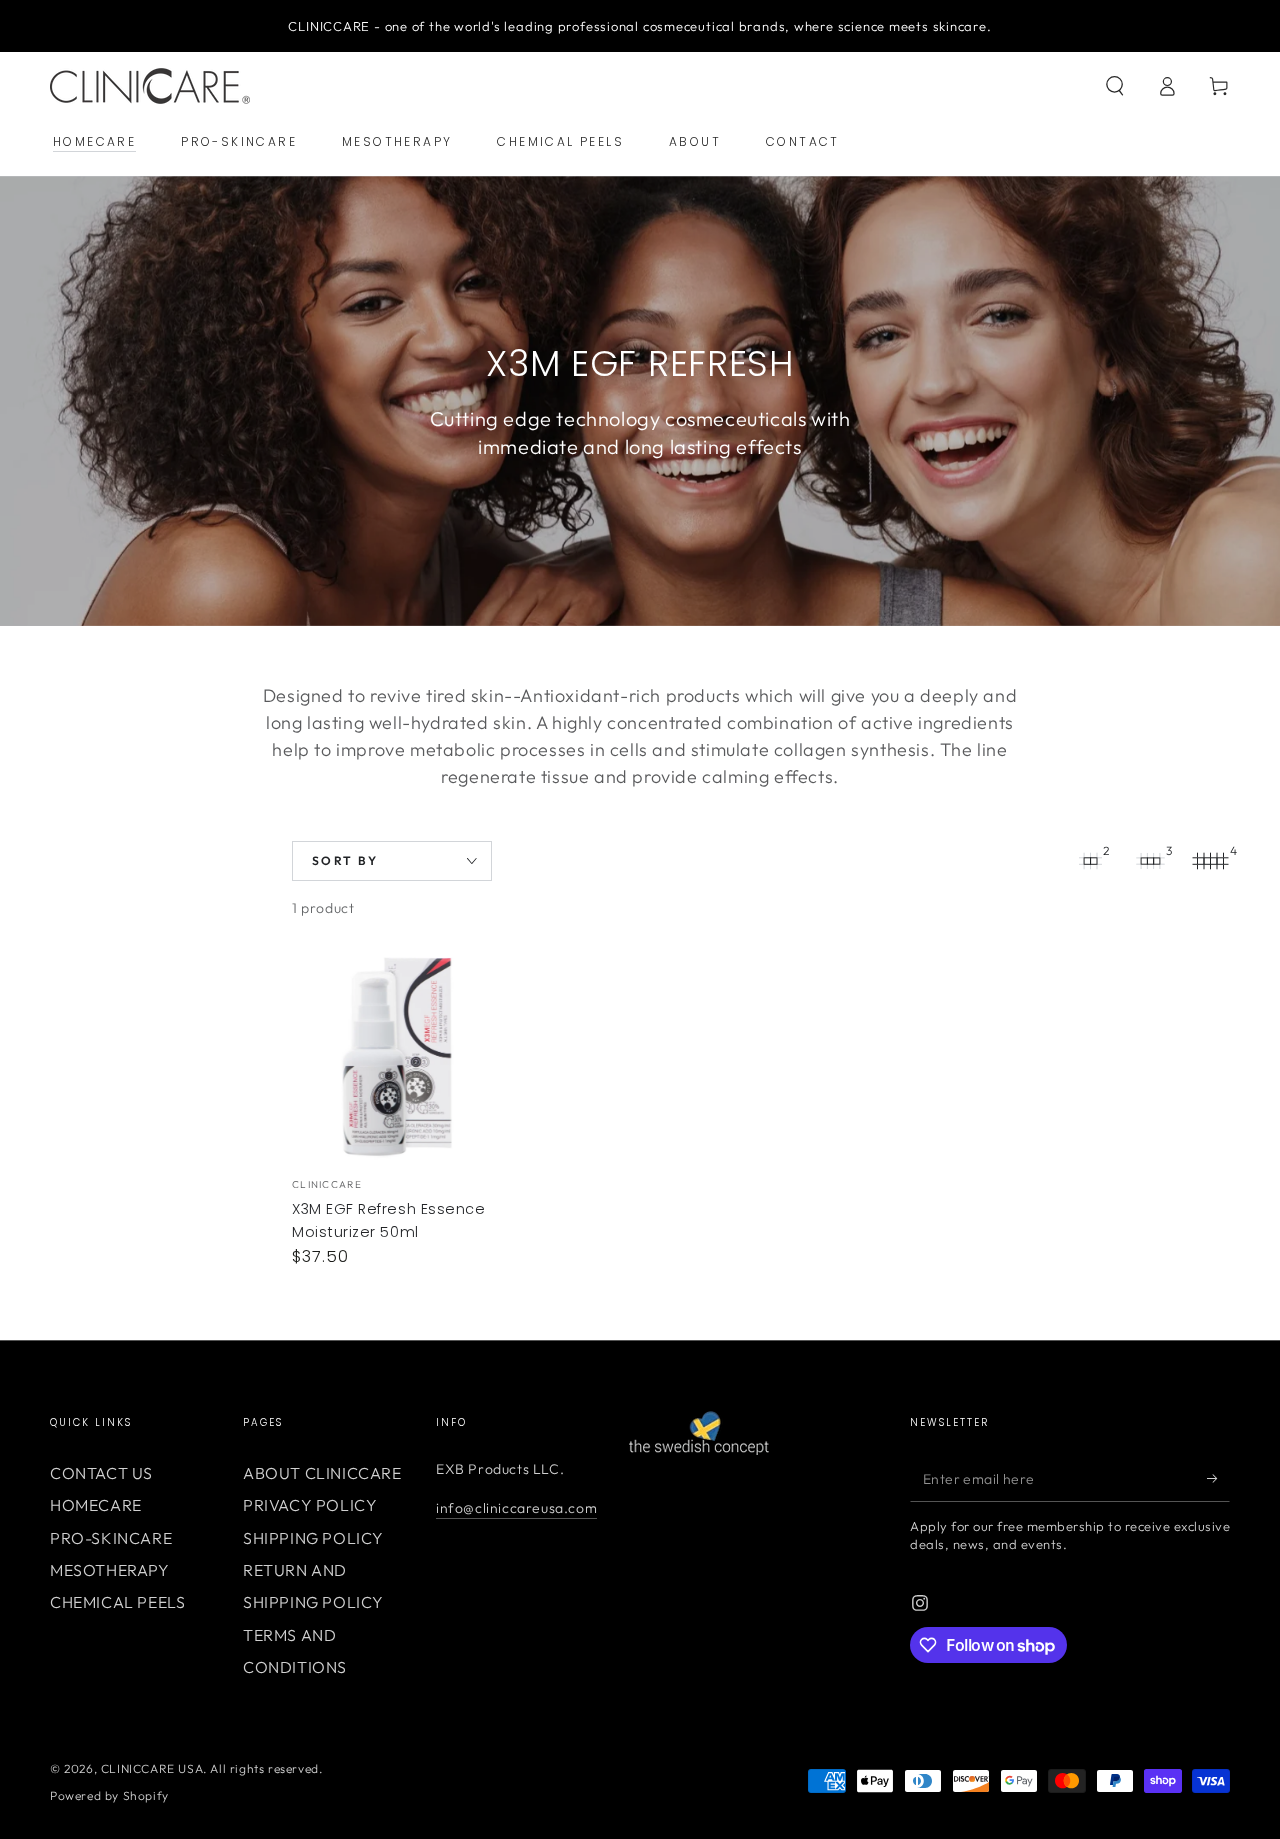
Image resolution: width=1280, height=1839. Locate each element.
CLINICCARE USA (152, 1768)
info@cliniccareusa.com (516, 1508)
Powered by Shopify (109, 1795)
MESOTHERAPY (110, 1570)
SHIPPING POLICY (313, 1538)
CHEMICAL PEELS (117, 1602)
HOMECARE (96, 1505)
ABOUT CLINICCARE (322, 1473)
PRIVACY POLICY (310, 1505)
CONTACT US (101, 1473)
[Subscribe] (1218, 1479)
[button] (1115, 86)
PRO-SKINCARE (111, 1538)
